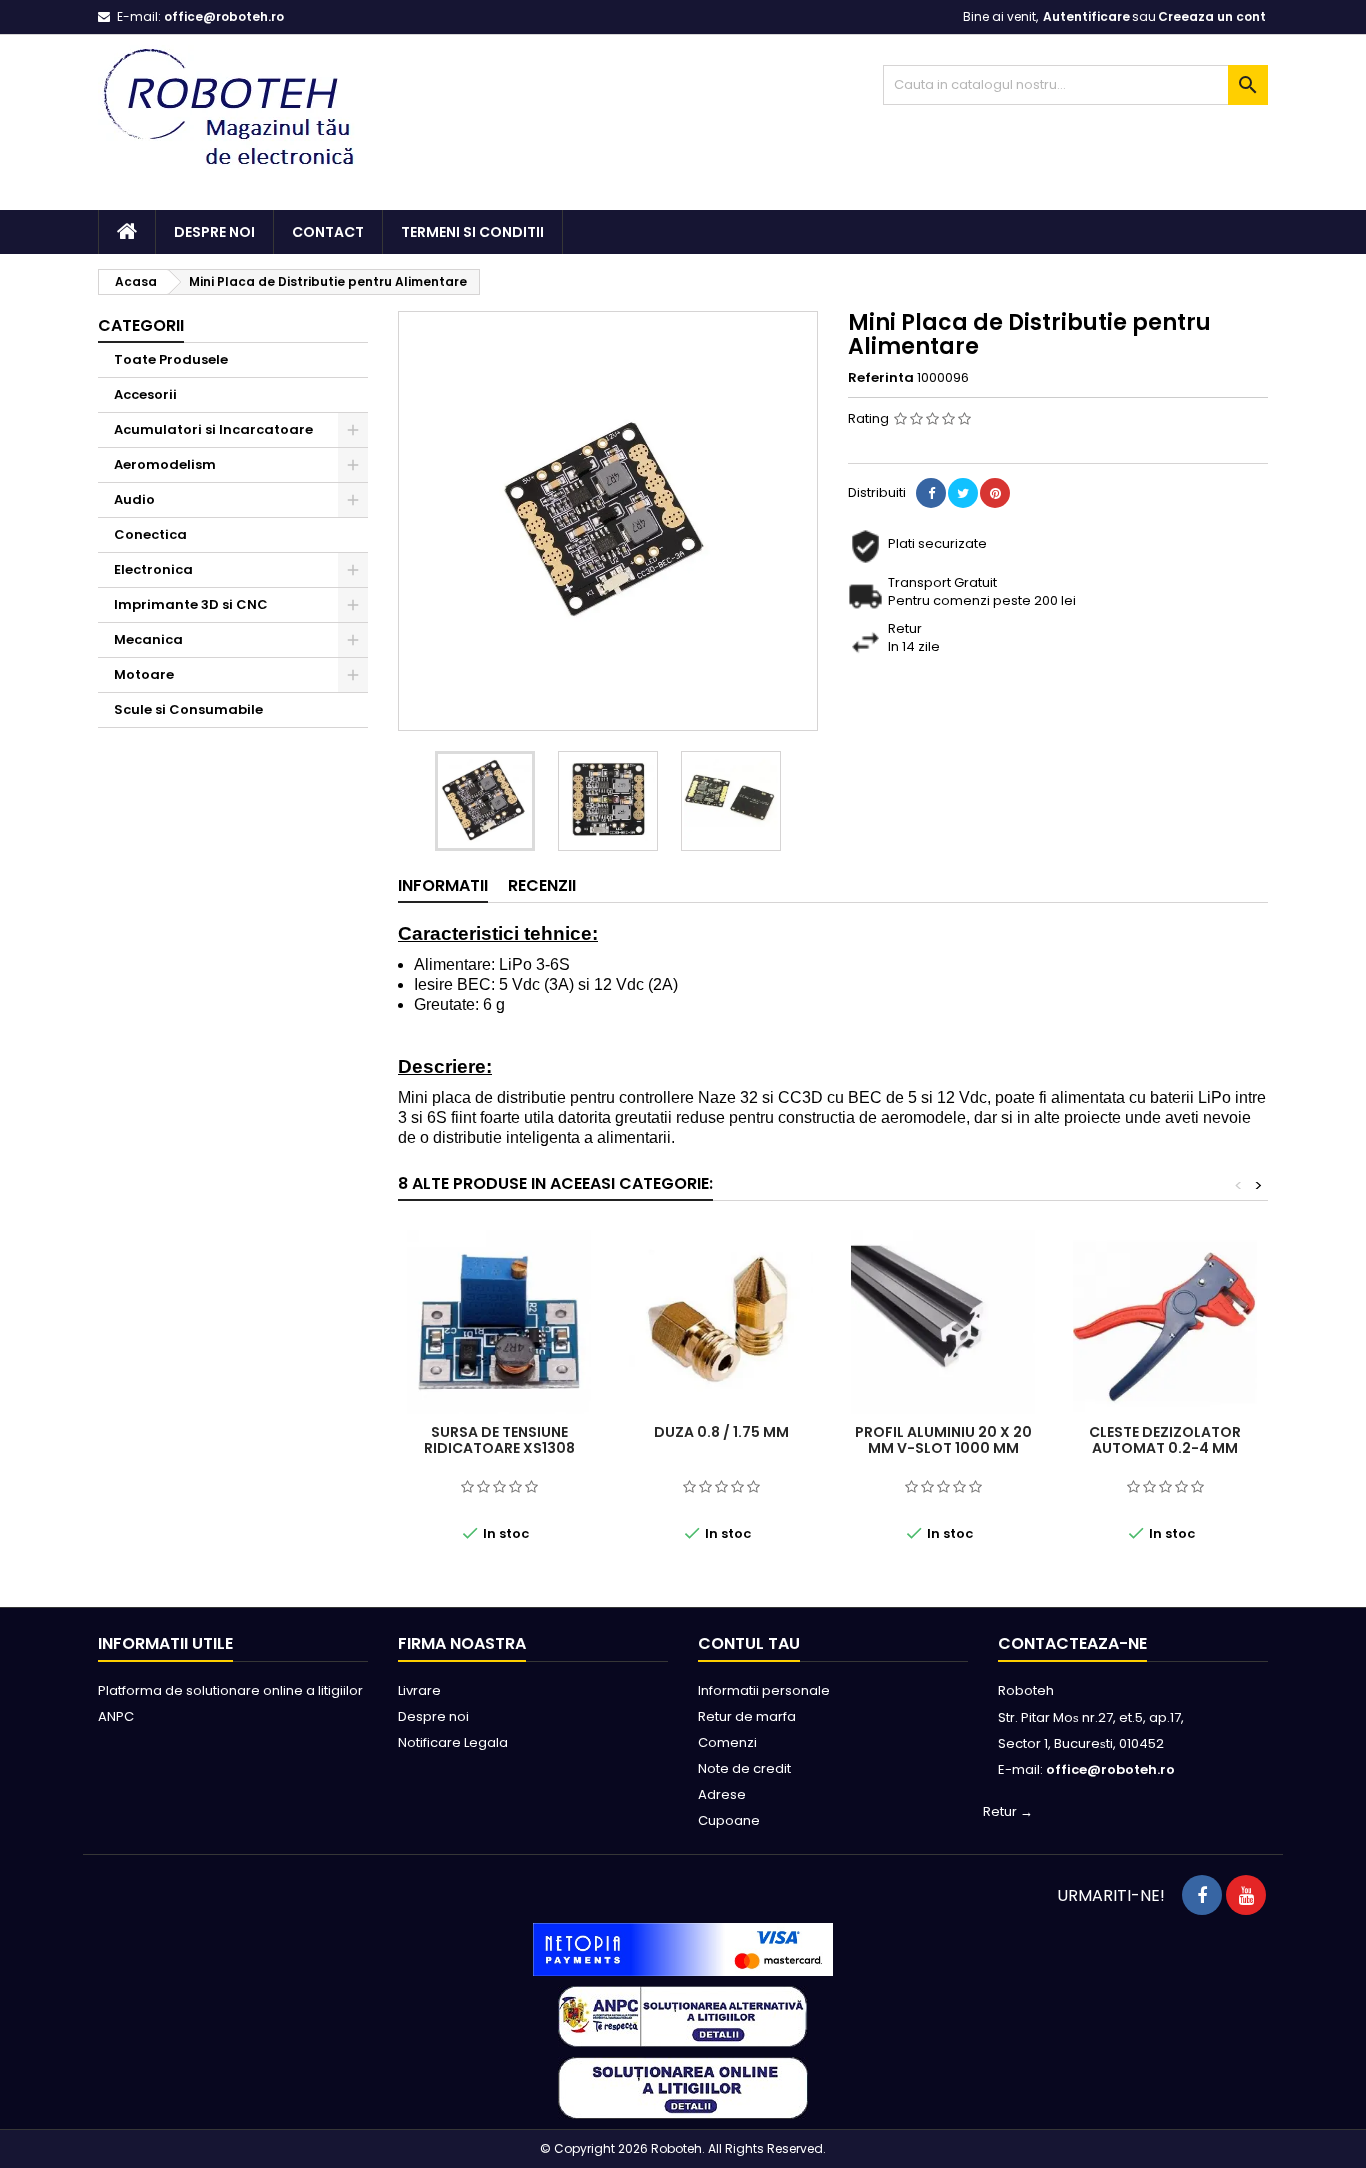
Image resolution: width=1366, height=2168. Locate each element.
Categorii (141, 325)
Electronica (153, 569)
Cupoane (729, 1820)
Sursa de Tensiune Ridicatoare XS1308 (499, 1440)
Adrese (722, 1794)
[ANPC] (683, 2015)
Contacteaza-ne (1072, 1643)
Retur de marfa (747, 1716)
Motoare (144, 674)
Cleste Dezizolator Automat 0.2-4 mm (1165, 1440)
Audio (134, 499)
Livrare (419, 1690)
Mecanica (148, 639)
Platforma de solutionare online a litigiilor (230, 1690)
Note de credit (744, 1768)
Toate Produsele (171, 359)
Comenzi (727, 1742)
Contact (328, 232)
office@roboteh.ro (224, 16)
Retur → (1008, 1811)
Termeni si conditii (472, 232)
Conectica (150, 534)
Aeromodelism (165, 464)
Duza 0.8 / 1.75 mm (721, 1432)
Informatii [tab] (443, 885)
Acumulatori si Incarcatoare (213, 429)
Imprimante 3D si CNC (191, 604)
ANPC (116, 1716)
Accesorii (145, 394)
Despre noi (214, 232)
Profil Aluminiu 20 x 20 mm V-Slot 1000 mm (943, 1440)
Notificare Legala (453, 1742)
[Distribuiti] (931, 493)
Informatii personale (764, 1690)
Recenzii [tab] (542, 885)
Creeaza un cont (1212, 16)
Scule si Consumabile (188, 709)
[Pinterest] (995, 493)
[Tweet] (963, 493)
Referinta (881, 378)
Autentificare (1086, 16)
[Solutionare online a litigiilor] (683, 2087)
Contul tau (749, 1643)
